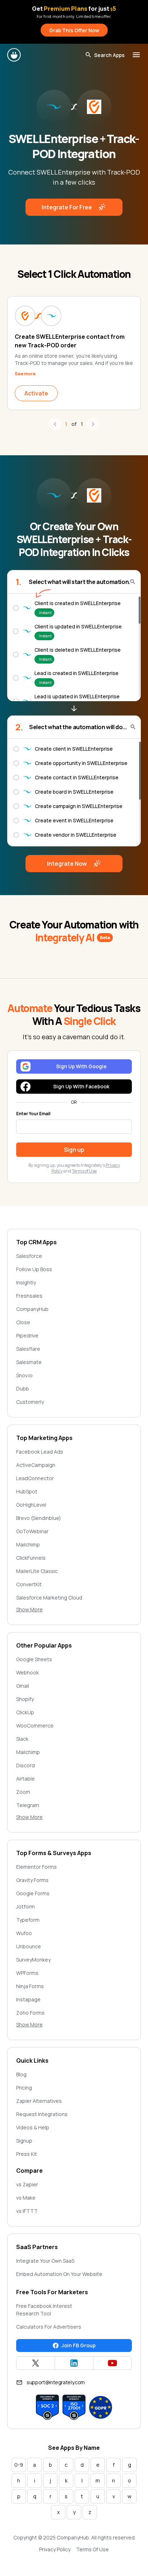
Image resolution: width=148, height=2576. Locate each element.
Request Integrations (42, 2114)
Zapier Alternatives (39, 2101)
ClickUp (25, 1712)
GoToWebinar (32, 1531)
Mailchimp (28, 1544)
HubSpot (27, 1491)
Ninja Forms (30, 1986)
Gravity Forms (32, 1880)
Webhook (27, 1672)
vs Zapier (27, 2184)
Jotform (26, 1907)
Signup (24, 2141)
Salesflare (28, 1349)
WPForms (27, 1973)
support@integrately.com (56, 2382)
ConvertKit (29, 1584)
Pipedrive (27, 1335)
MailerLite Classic (37, 1571)
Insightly (26, 1282)
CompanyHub (32, 1309)
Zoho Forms (30, 2013)
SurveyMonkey (33, 1960)
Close (23, 1322)
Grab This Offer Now (74, 30)
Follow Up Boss (34, 1269)
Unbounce (29, 1946)
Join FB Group (78, 2345)
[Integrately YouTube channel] (112, 2363)
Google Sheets (34, 1659)
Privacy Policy (55, 2549)
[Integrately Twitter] (36, 2363)
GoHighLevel (31, 1505)
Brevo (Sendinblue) (39, 1518)
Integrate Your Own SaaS (45, 2261)
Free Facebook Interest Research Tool (44, 2310)
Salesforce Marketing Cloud (49, 1598)
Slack (22, 1739)
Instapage (28, 1999)
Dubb (23, 1389)
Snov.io (24, 1375)
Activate (36, 393)
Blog (21, 2074)
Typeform (28, 1920)
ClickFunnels (31, 1558)
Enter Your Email (33, 1114)
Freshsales (29, 1296)
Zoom (23, 1792)
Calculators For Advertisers (49, 2327)
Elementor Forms (36, 1867)
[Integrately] (14, 55)
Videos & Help (33, 2127)
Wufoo (24, 1933)
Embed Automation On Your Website (59, 2274)
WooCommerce (35, 1726)
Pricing (24, 2088)
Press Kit (27, 2154)
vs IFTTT (27, 2211)
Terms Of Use (92, 2549)
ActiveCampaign (36, 1465)
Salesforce (29, 1256)
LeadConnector (35, 1478)
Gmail (23, 1686)
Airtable (26, 1779)
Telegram (28, 1805)
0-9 (19, 2465)
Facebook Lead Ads (40, 1452)
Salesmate (29, 1362)
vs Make (26, 2198)
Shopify (25, 1699)
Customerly (30, 1402)
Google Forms (33, 1893)
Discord (26, 1765)
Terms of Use (84, 1171)
